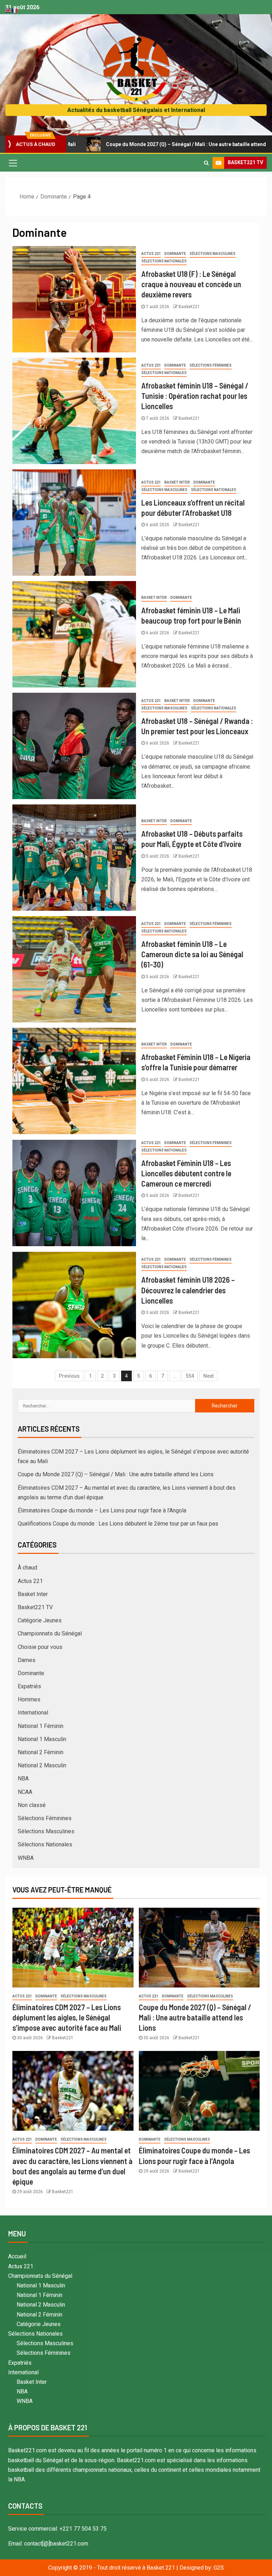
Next (208, 1376)
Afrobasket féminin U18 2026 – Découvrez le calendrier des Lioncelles (188, 1290)
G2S (219, 2568)
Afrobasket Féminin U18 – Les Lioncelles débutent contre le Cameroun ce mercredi (186, 1173)
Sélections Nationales (164, 261)
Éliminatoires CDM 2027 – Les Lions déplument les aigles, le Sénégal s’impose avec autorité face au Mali (67, 2017)
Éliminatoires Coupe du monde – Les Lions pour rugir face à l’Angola (102, 1510)
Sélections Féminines (211, 365)
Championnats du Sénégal (50, 1633)
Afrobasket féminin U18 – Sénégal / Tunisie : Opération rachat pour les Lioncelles (195, 396)
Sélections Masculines (212, 254)
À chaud (27, 1568)
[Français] (15, 10)
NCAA (25, 1792)
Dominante (175, 254)
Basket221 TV (35, 1607)
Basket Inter (177, 482)
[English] (8, 10)
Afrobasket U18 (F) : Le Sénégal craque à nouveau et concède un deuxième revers (191, 284)
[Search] (206, 163)
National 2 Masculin (42, 1765)
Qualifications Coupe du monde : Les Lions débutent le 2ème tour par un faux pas (118, 1524)
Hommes (29, 1699)
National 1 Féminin (41, 1726)
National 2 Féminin (41, 1752)
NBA (23, 1778)
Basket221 (189, 307)
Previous (69, 1376)
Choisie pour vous (40, 1647)
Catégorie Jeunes (40, 1620)
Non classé (32, 1805)
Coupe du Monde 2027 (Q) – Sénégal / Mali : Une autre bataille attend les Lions (122, 144)
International (33, 1713)
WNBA (26, 1858)
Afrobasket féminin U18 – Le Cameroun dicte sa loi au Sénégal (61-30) (192, 954)
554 (190, 1376)
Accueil (17, 2256)
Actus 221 (151, 254)
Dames (27, 1660)
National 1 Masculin (42, 1739)
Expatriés (29, 1686)
